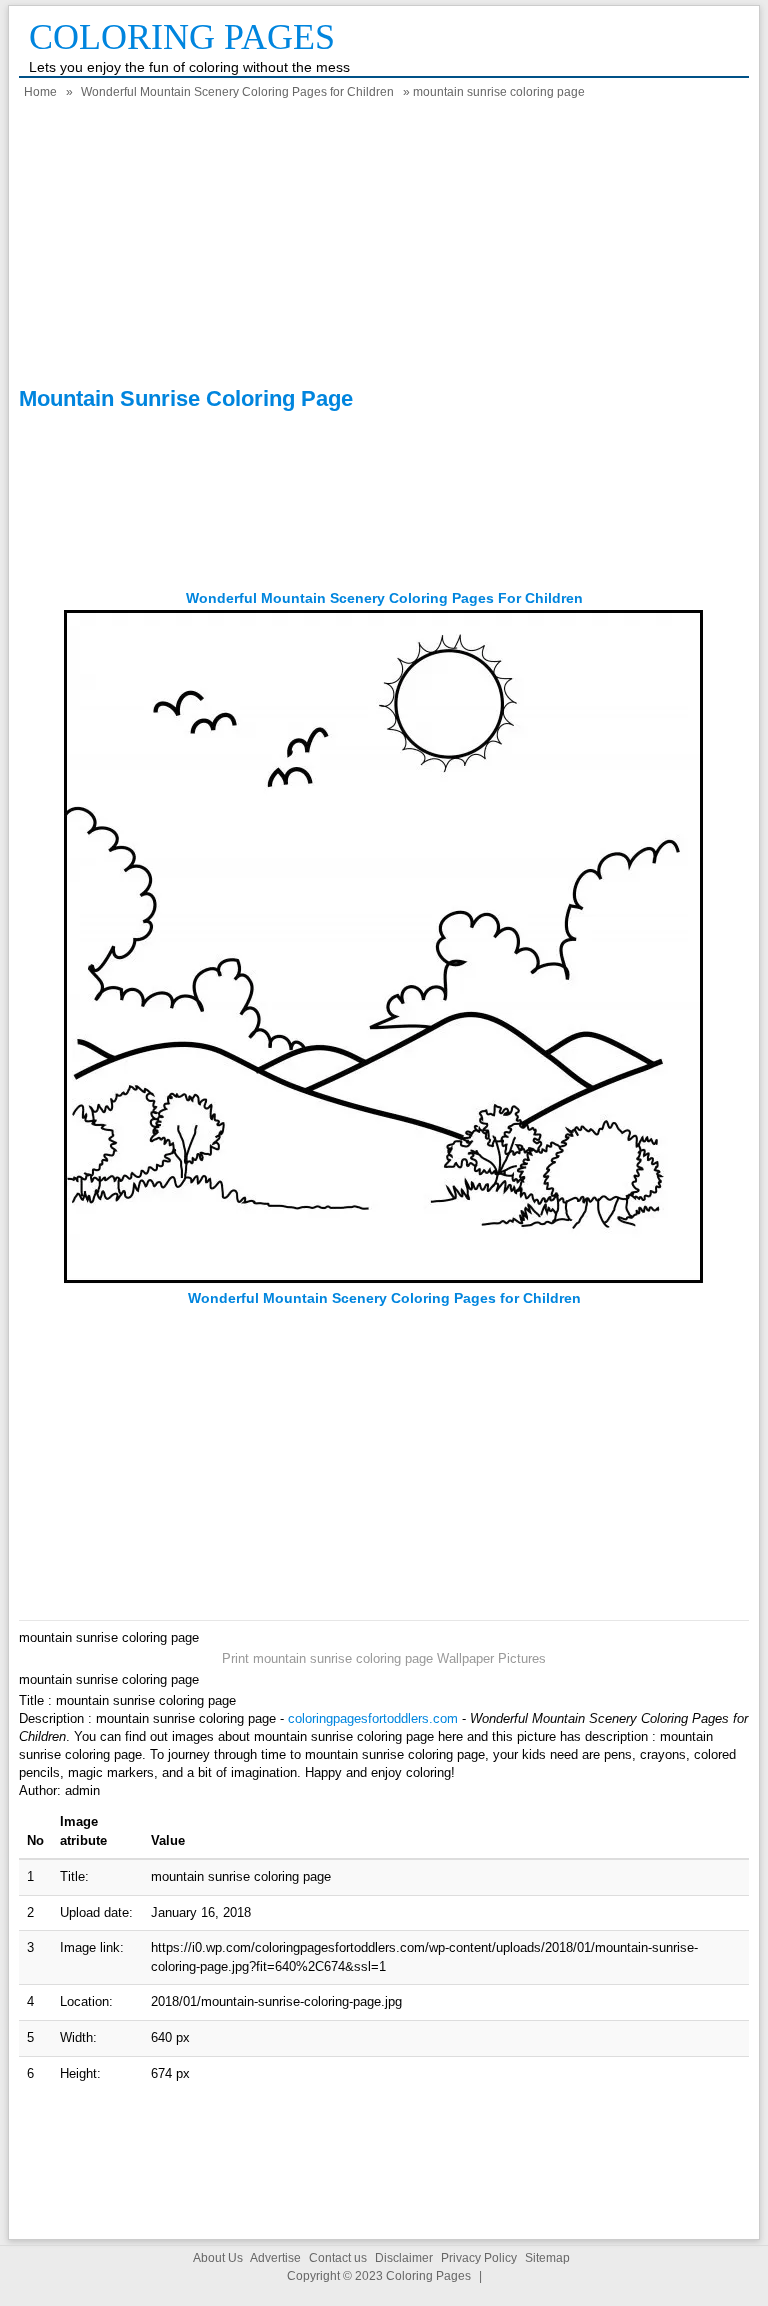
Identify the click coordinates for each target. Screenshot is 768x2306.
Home (40, 92)
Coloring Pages (182, 37)
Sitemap (547, 2258)
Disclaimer (404, 2258)
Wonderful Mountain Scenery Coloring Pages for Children (237, 92)
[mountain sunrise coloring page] (384, 1279)
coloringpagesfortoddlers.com (373, 1718)
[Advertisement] (384, 246)
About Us (218, 2258)
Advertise (275, 2258)
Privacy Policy (479, 2258)
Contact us (338, 2258)
